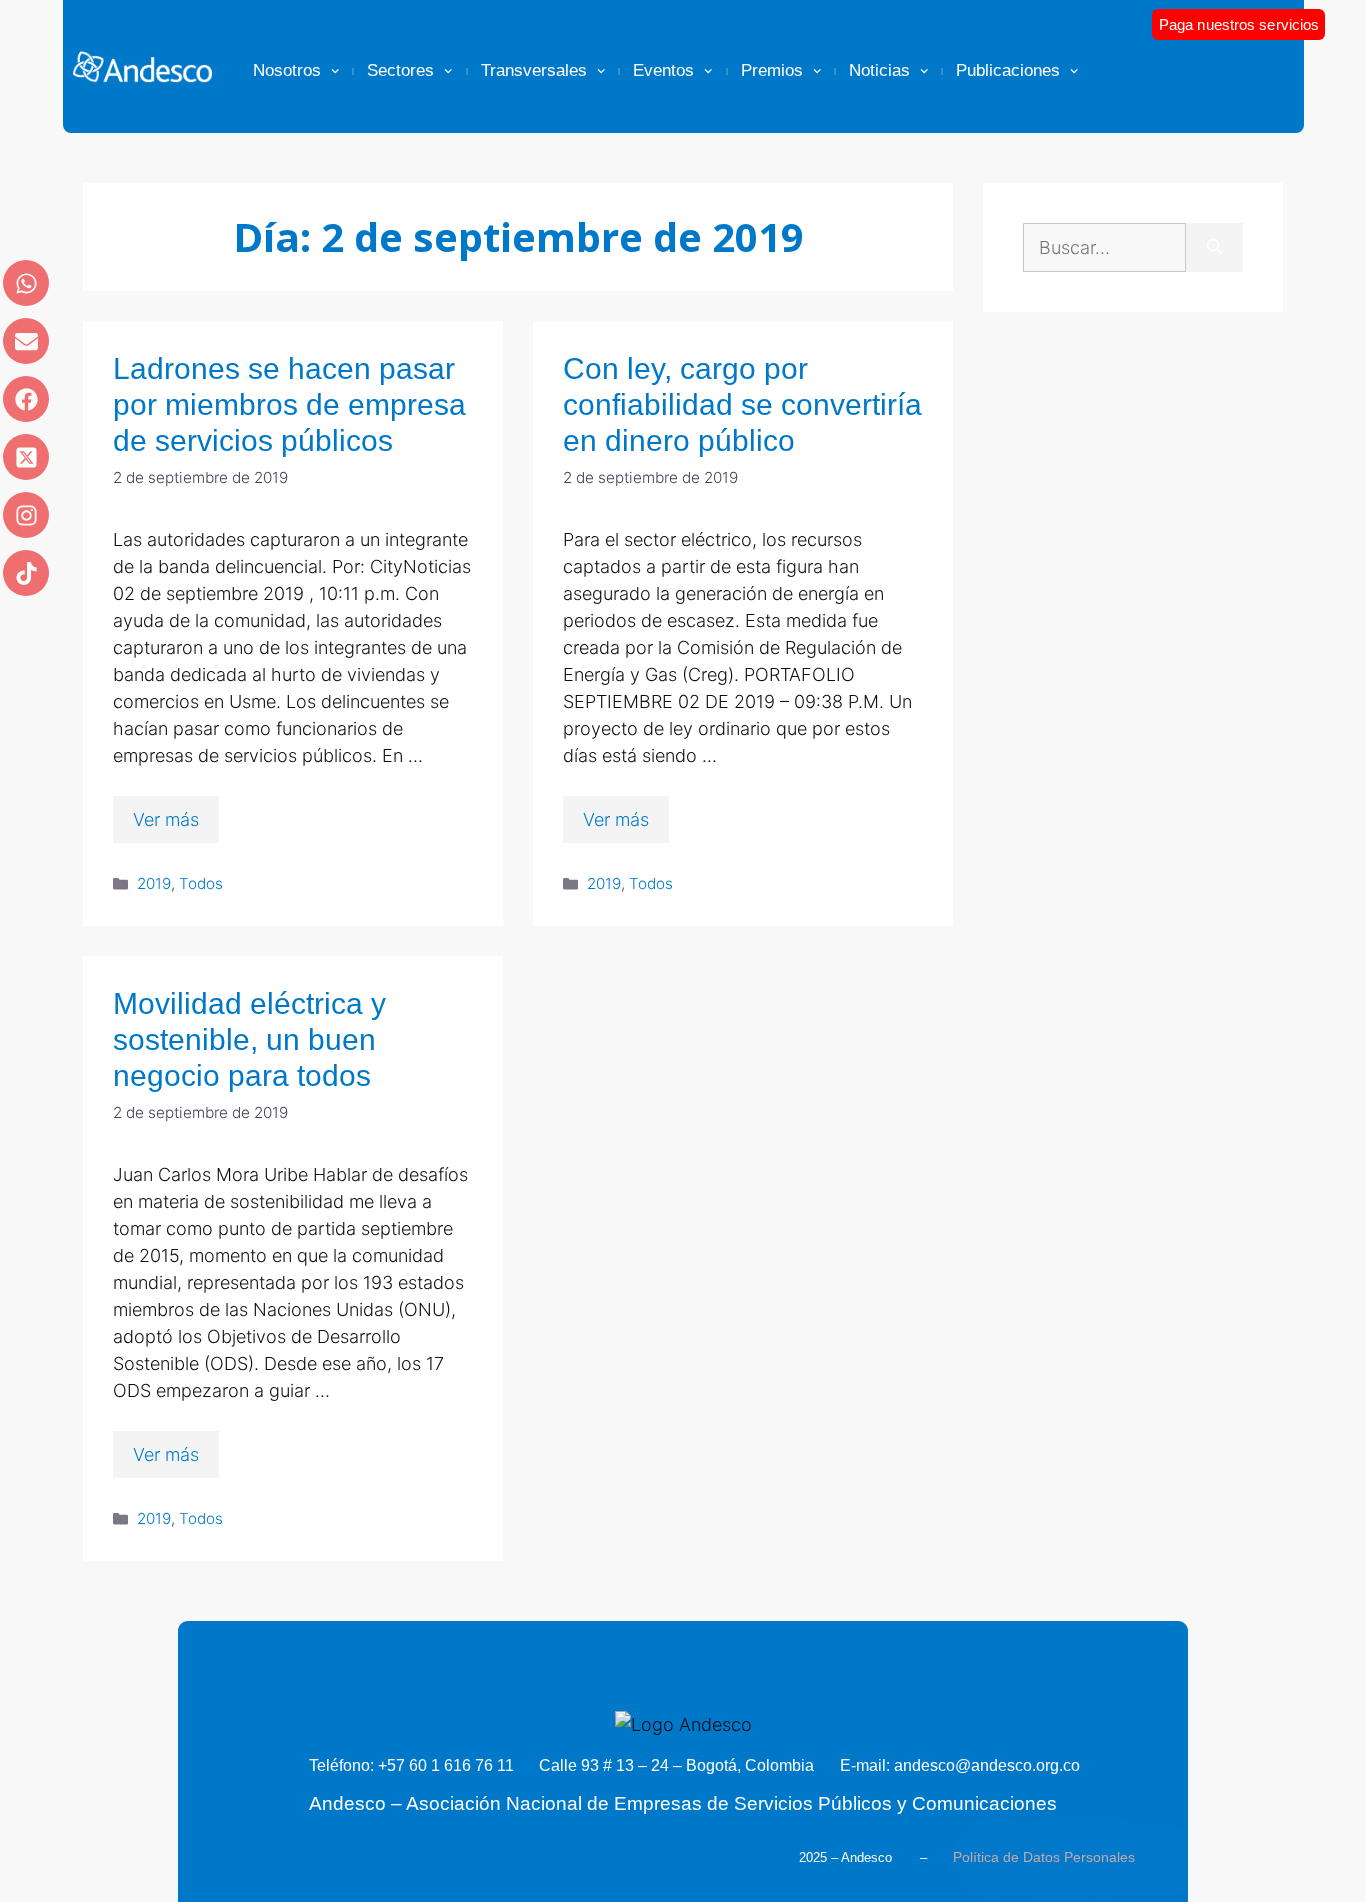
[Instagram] (26, 515)
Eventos (663, 70)
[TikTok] (26, 573)
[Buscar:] (1104, 247)
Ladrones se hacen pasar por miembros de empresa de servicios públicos (289, 404)
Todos (201, 883)
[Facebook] (26, 399)
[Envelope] (26, 341)
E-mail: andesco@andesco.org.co (960, 1765)
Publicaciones (1008, 70)
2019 (154, 883)
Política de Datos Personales (1044, 1857)
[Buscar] (1214, 247)
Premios (772, 70)
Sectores (400, 70)
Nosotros (287, 70)
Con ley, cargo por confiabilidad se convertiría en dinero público (742, 404)
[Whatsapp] (26, 283)
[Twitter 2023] (26, 457)
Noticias (879, 70)
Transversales (534, 70)
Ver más (166, 819)
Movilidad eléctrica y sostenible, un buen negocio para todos (249, 1039)
